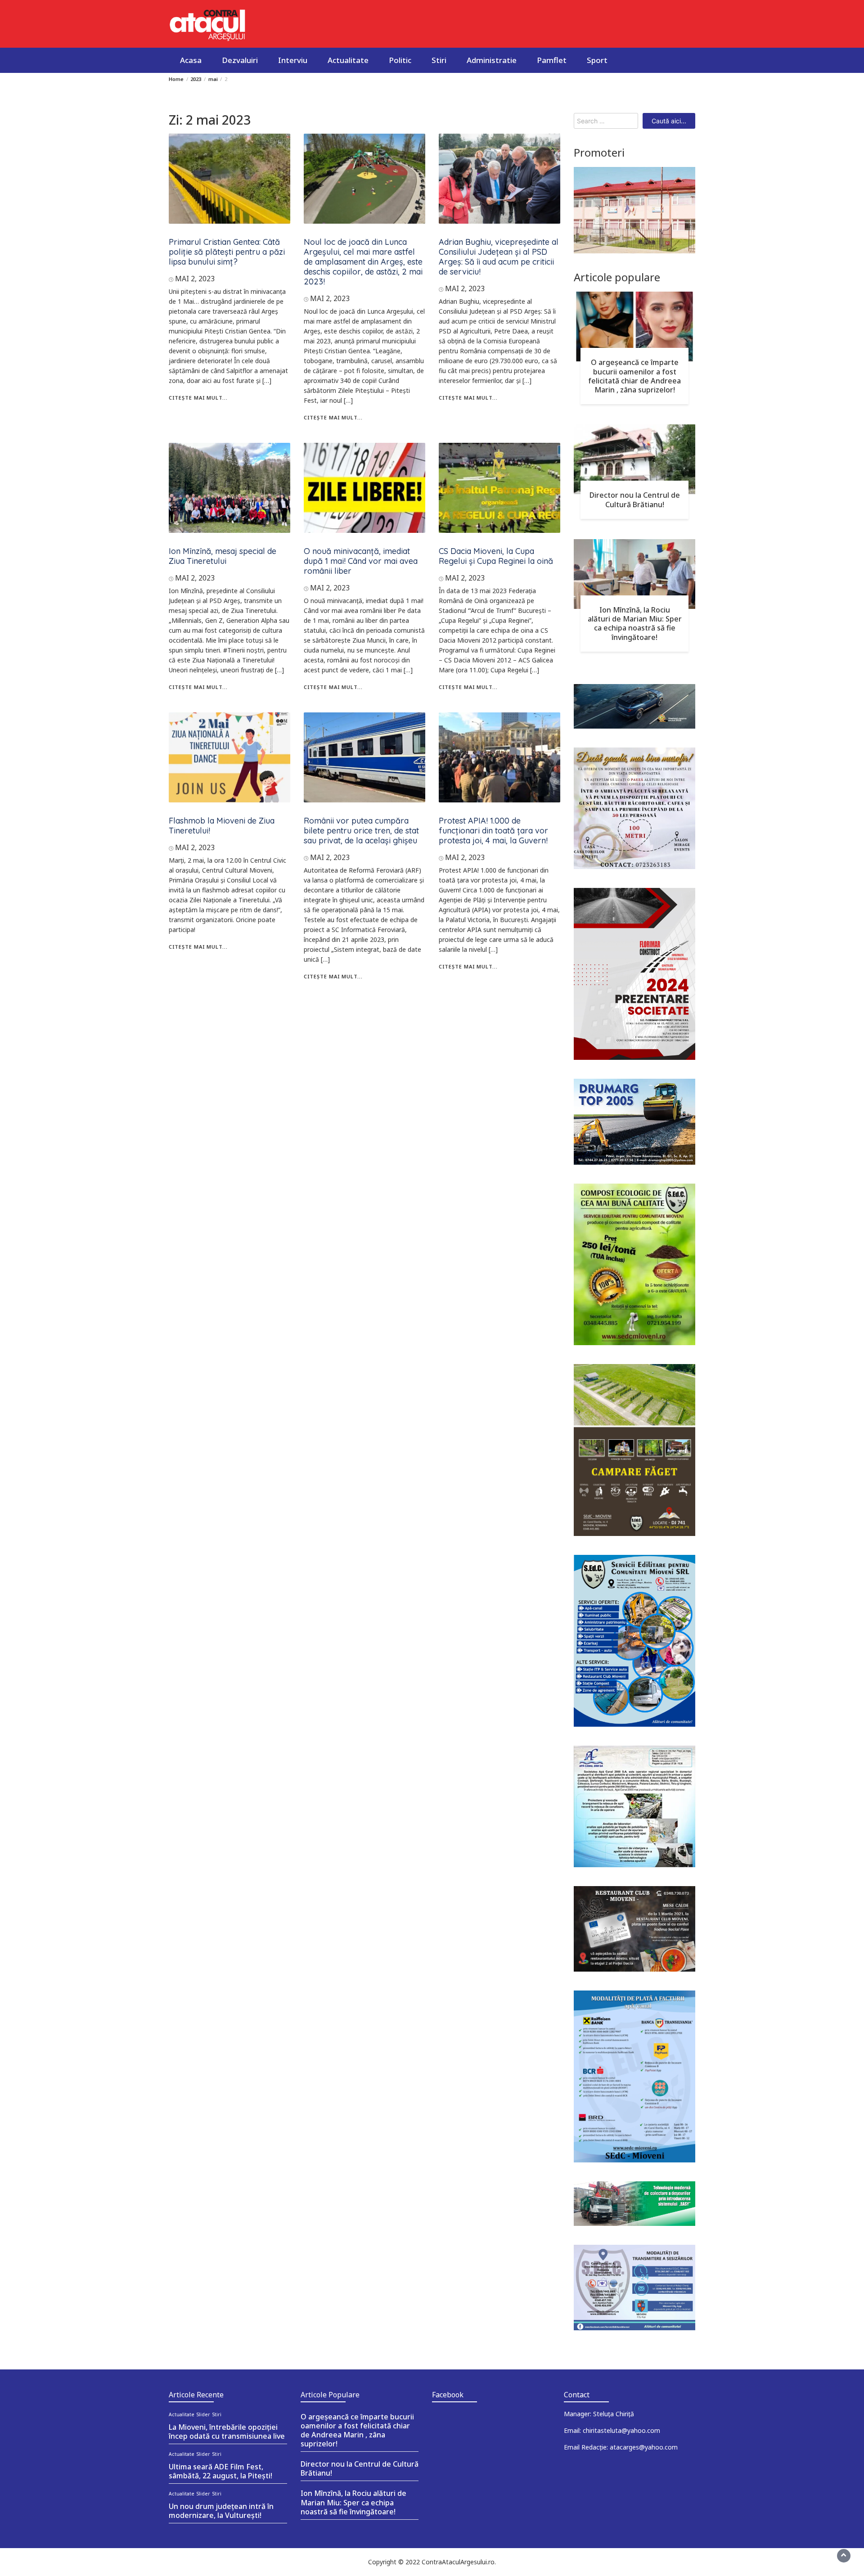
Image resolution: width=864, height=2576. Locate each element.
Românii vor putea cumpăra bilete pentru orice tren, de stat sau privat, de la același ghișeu (361, 831)
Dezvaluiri (240, 60)
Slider (203, 2414)
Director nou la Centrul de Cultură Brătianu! (635, 500)
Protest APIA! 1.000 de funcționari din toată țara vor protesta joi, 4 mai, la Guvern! (493, 831)
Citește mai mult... (198, 398)
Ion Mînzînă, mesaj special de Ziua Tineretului (223, 556)
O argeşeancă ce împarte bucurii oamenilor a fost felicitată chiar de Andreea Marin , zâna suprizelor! (634, 376)
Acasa (191, 60)
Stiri (439, 60)
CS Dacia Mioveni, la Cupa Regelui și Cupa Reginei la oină (496, 556)
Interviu (293, 60)
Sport (597, 60)
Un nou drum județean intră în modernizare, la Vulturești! (221, 2511)
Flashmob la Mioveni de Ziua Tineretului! (222, 826)
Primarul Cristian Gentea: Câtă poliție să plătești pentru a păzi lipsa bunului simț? (227, 252)
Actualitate (348, 60)
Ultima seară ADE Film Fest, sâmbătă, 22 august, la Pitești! (220, 2471)
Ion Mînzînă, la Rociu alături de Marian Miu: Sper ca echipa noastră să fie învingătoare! (635, 623)
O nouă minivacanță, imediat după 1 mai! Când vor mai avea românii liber (361, 561)
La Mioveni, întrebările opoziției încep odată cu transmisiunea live (227, 2432)
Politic (400, 60)
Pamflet (552, 60)
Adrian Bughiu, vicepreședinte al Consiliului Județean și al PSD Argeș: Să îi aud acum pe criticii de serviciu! (499, 257)
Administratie (492, 60)
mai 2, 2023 (195, 279)
